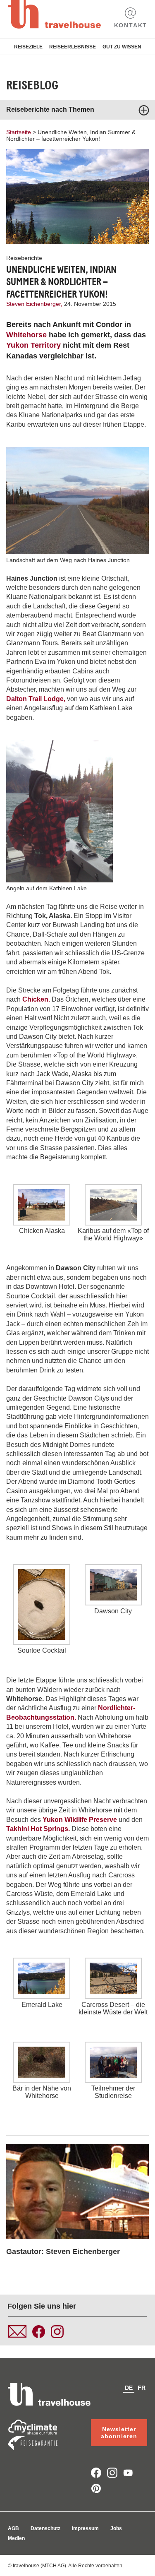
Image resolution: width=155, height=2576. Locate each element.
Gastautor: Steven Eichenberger (63, 2252)
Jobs (116, 2528)
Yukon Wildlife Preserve (81, 1820)
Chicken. (36, 999)
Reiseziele (28, 47)
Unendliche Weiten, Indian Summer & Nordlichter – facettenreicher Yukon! (71, 135)
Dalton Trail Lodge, (36, 699)
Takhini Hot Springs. (38, 1829)
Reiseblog (32, 85)
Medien (16, 2538)
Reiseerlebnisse (73, 47)
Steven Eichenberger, (35, 304)
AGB (13, 2528)
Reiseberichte (24, 258)
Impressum (85, 2528)
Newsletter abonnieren (119, 2433)
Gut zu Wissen (122, 47)
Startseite (19, 132)
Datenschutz (45, 2528)
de (129, 2388)
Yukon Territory (35, 345)
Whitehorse (26, 335)
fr (142, 2388)
